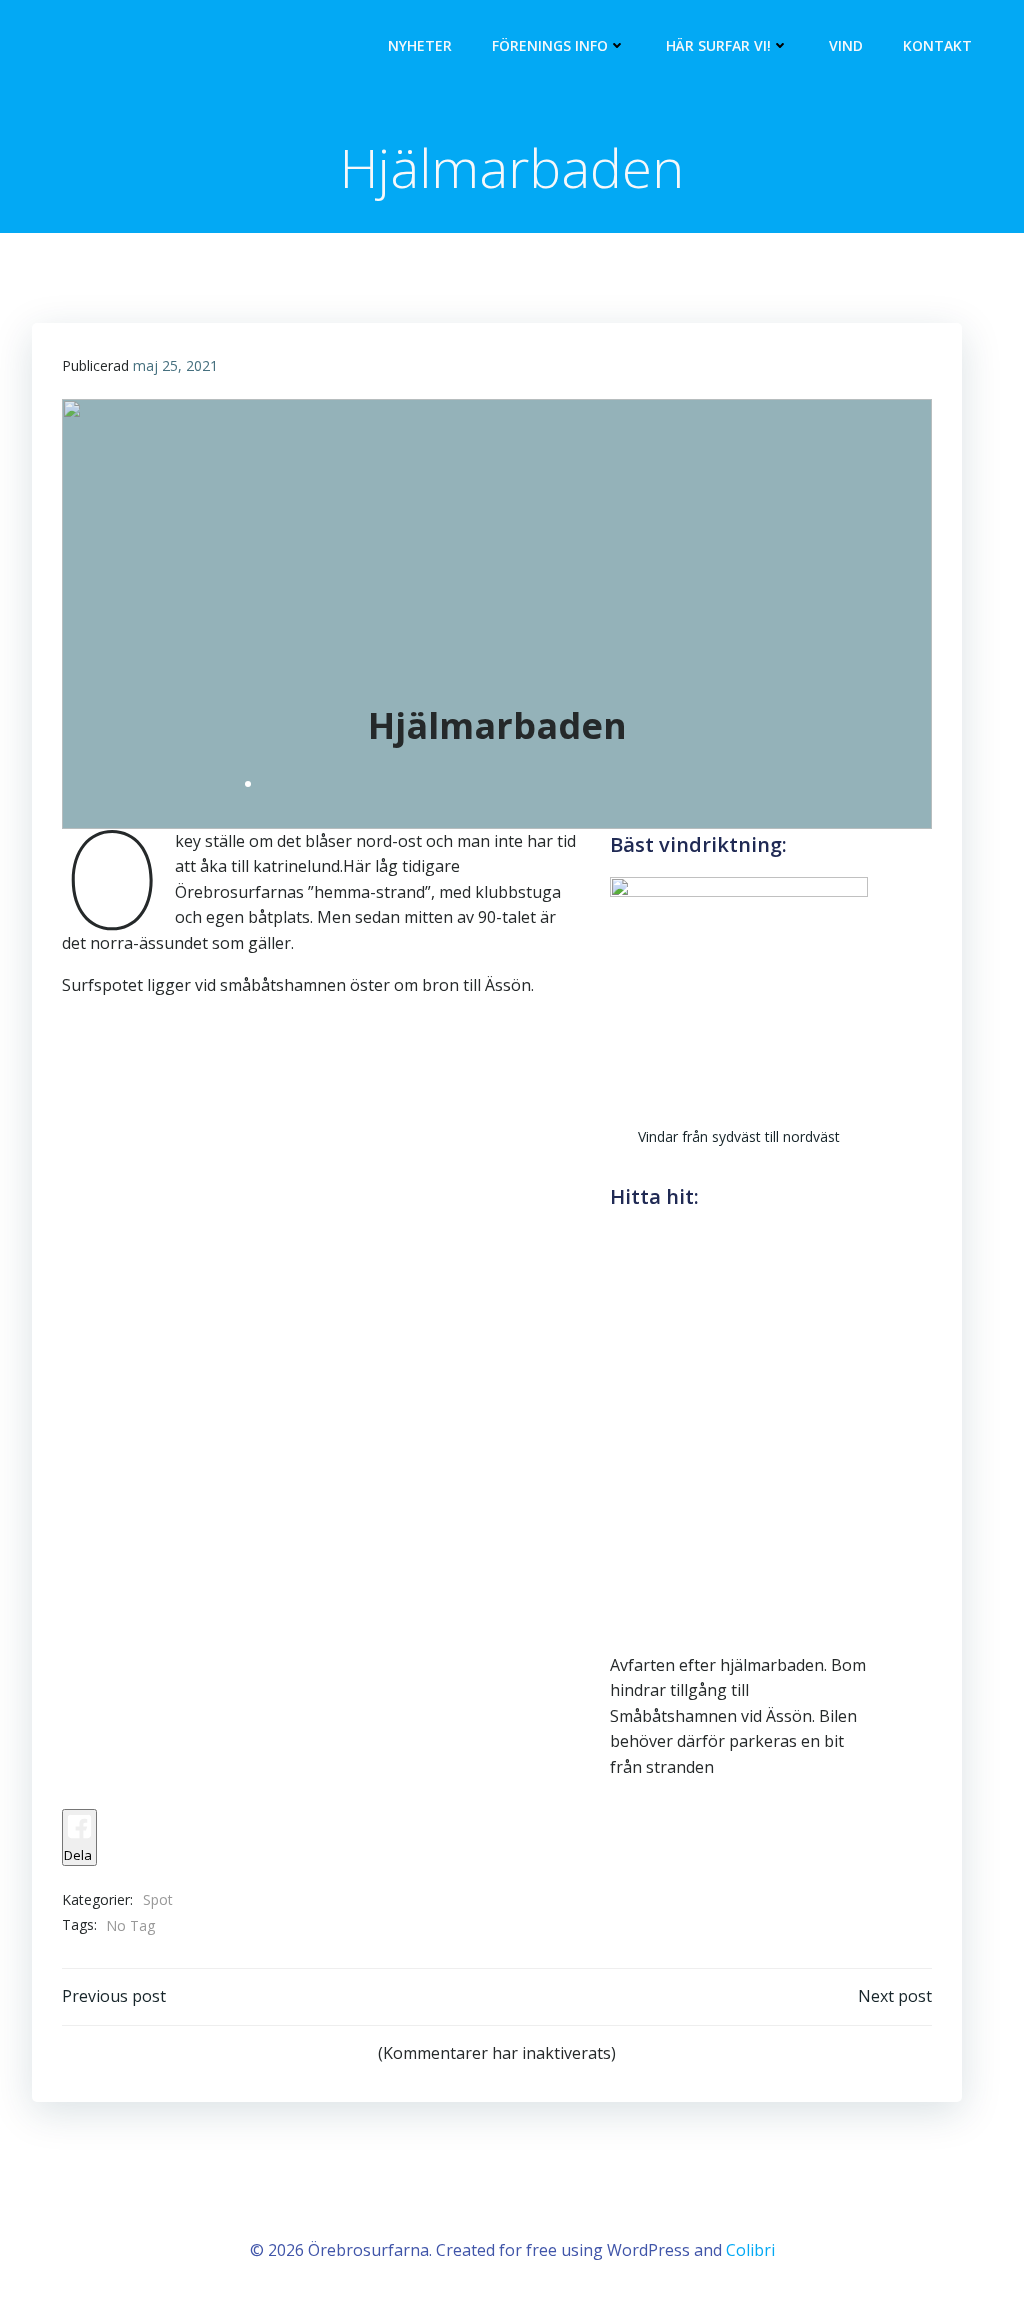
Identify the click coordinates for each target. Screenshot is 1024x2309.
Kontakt (937, 45)
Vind (846, 45)
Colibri (750, 2250)
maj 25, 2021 (175, 365)
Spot (158, 1899)
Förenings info (550, 45)
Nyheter (420, 45)
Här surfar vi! (718, 45)
